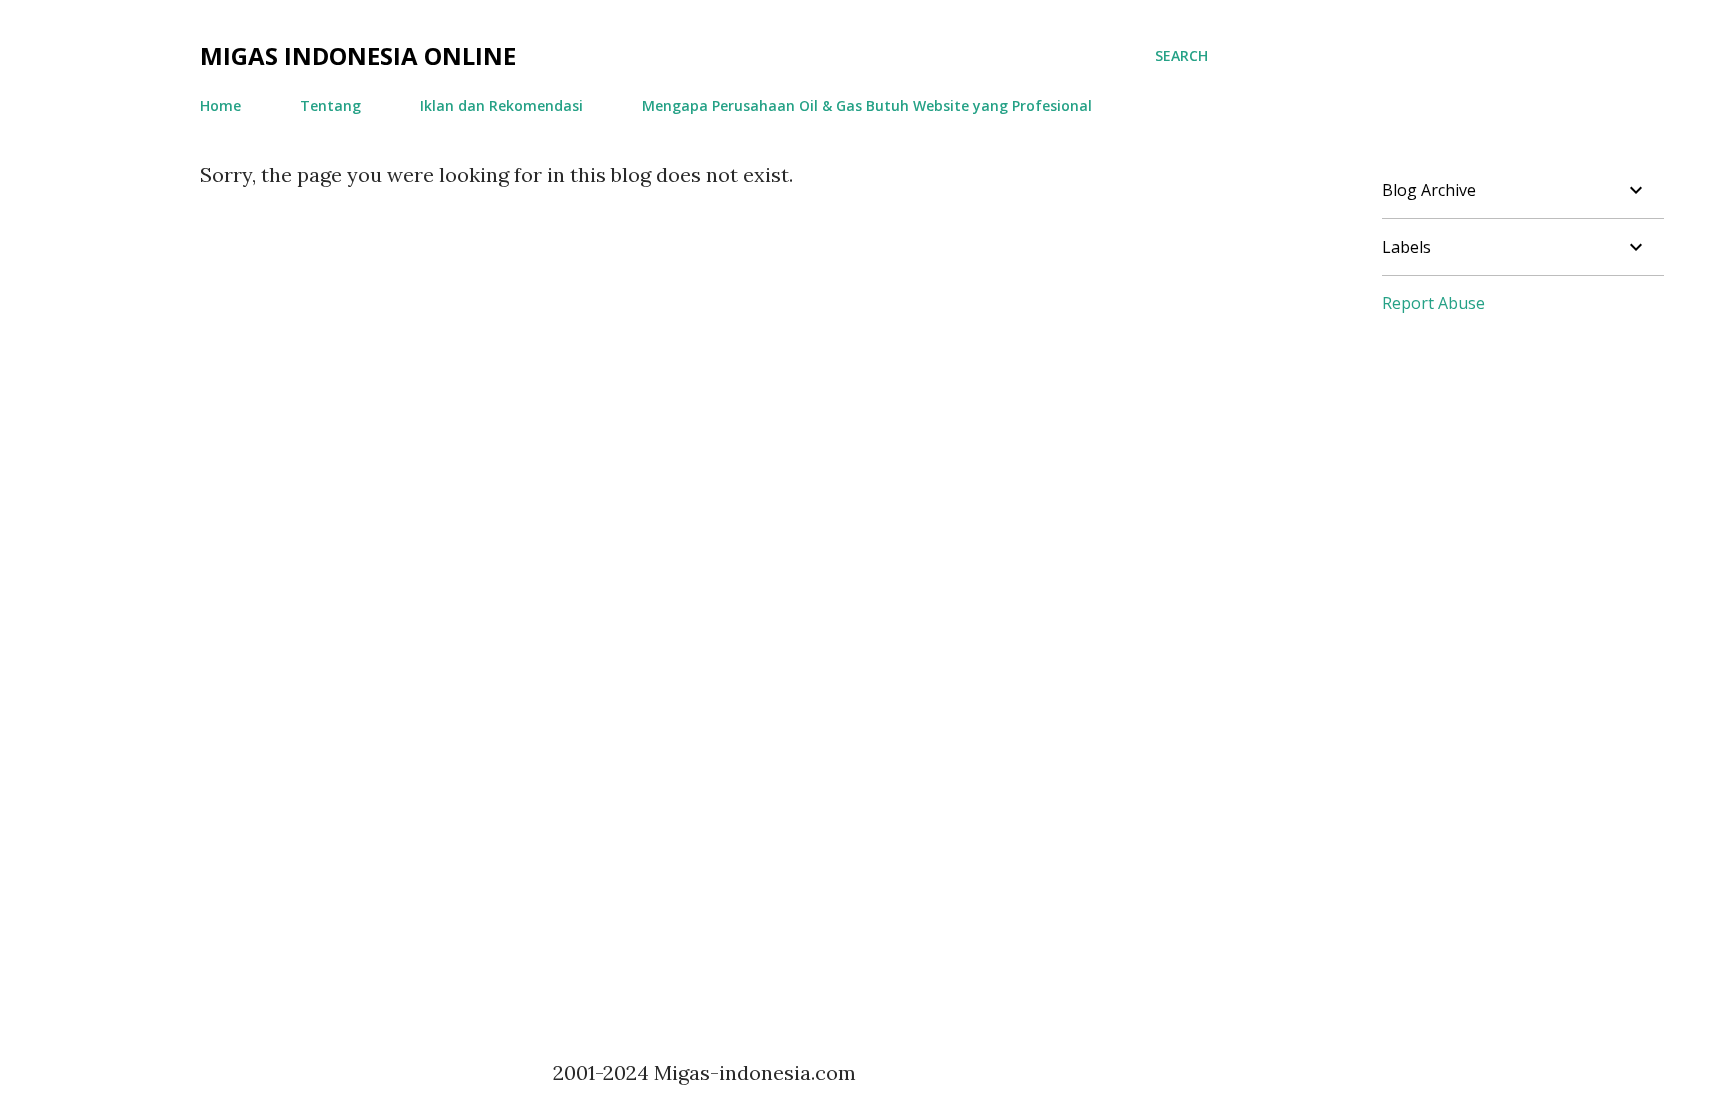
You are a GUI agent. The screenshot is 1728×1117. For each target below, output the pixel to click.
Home (220, 105)
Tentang (330, 105)
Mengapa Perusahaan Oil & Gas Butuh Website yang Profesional (867, 105)
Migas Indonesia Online (358, 55)
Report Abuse (1433, 303)
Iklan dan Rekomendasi (501, 105)
